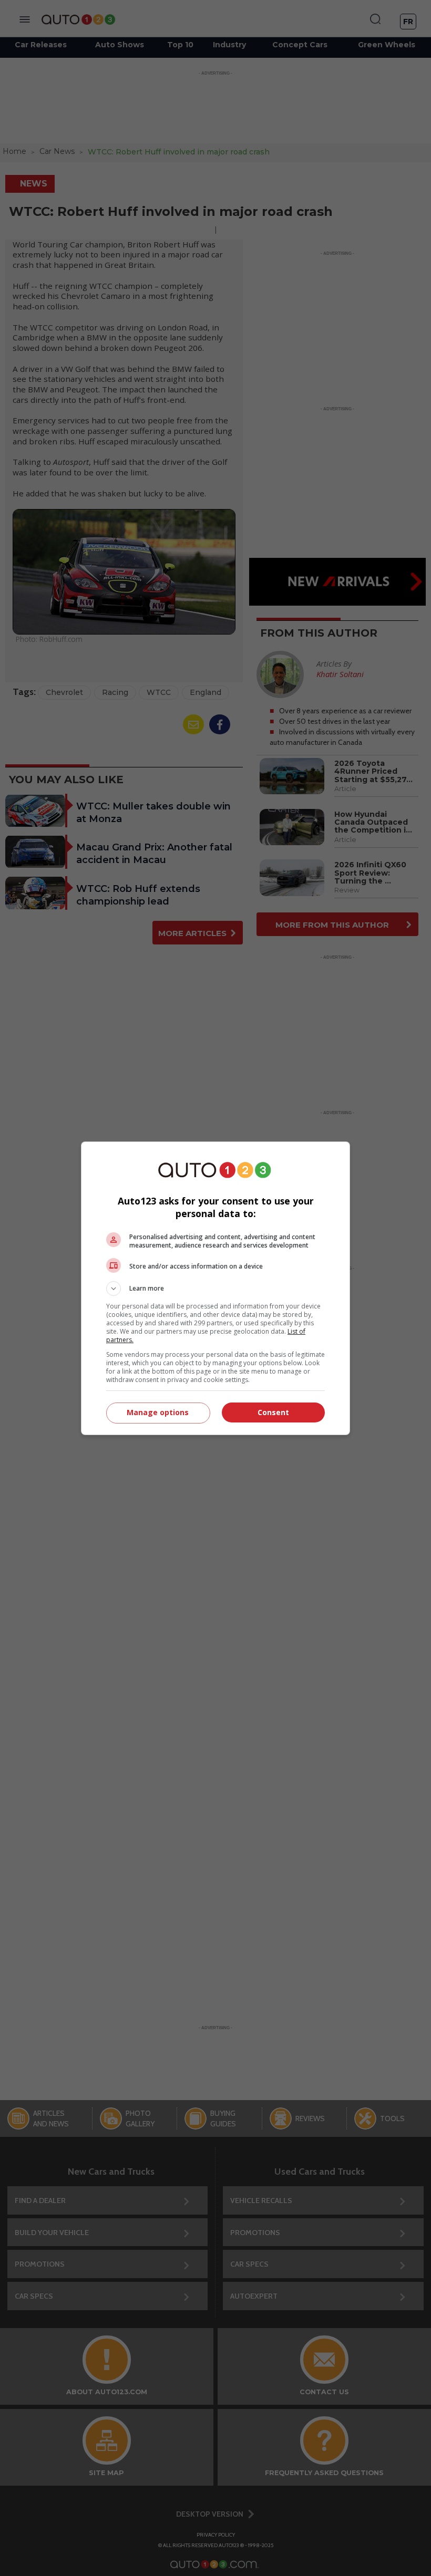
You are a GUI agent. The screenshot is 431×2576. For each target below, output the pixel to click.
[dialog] (215, 1288)
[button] (215, 1289)
